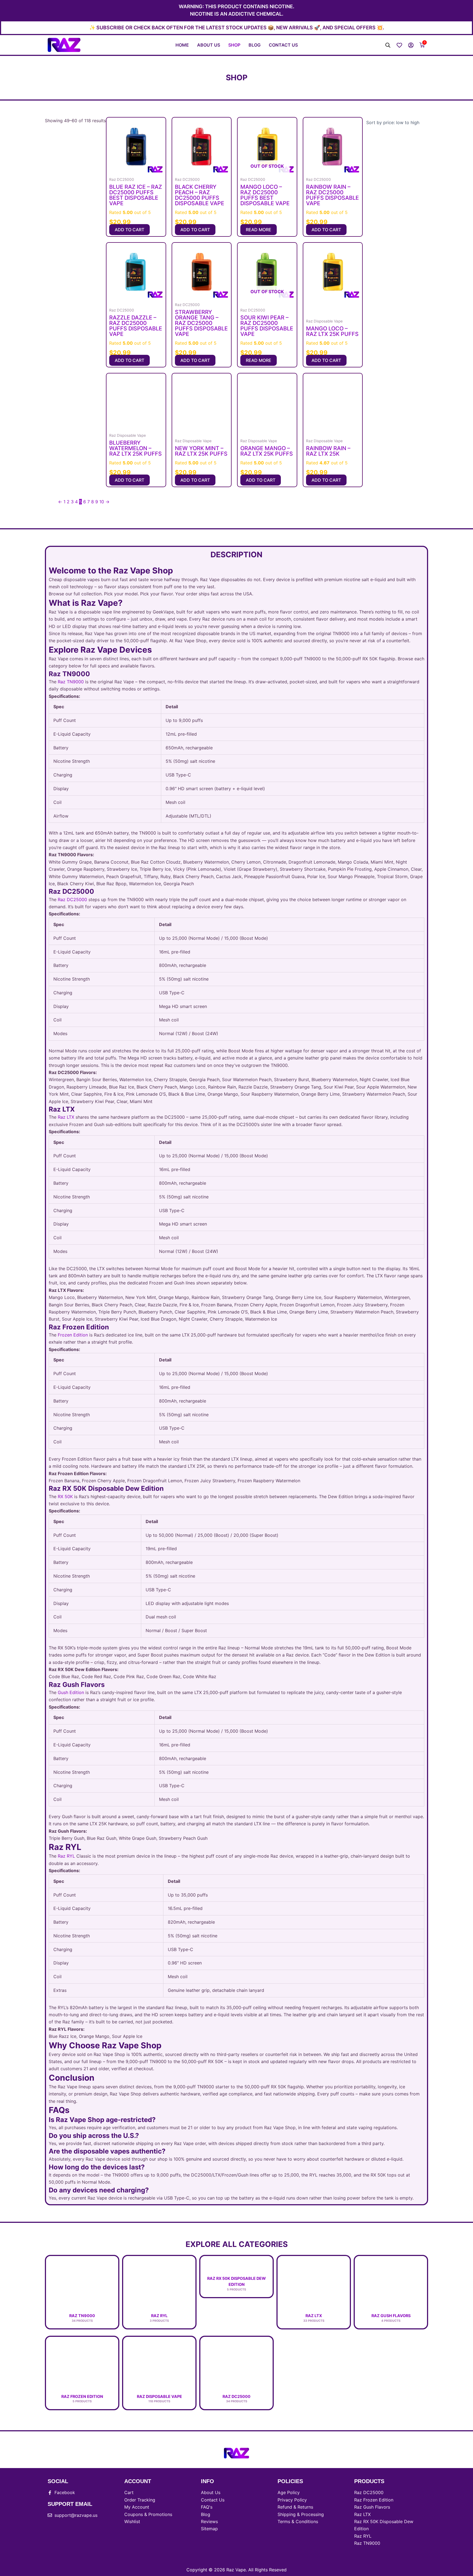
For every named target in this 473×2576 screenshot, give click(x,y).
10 (102, 502)
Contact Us (283, 45)
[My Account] (411, 45)
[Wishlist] (399, 45)
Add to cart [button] (129, 230)
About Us (209, 45)
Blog (255, 45)
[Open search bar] (388, 45)
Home (182, 45)
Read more (259, 230)
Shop (234, 45)
